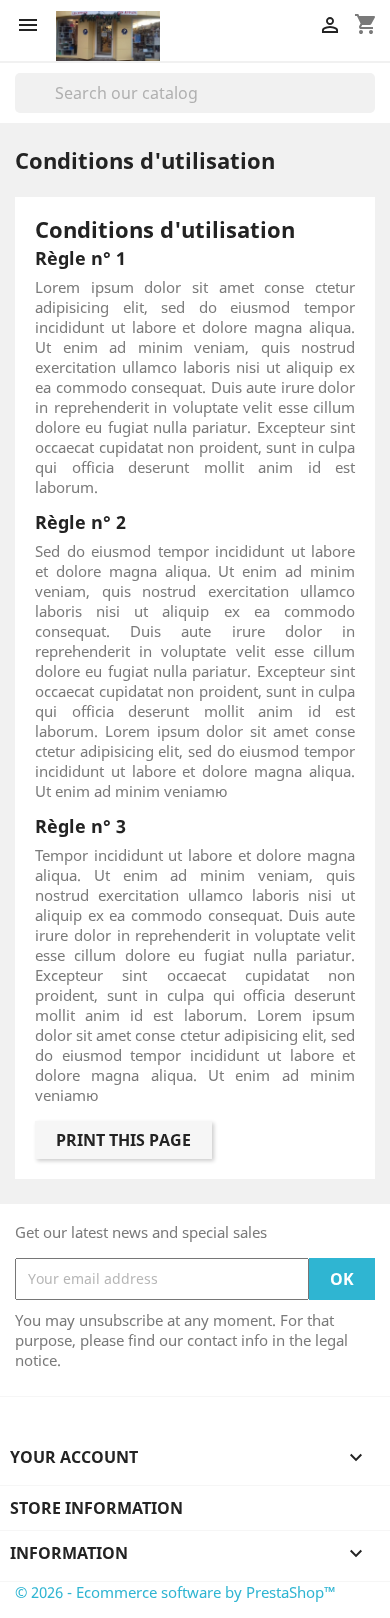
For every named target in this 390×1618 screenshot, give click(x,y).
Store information (96, 1508)
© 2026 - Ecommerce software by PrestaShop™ (175, 1592)
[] (367, 107)
